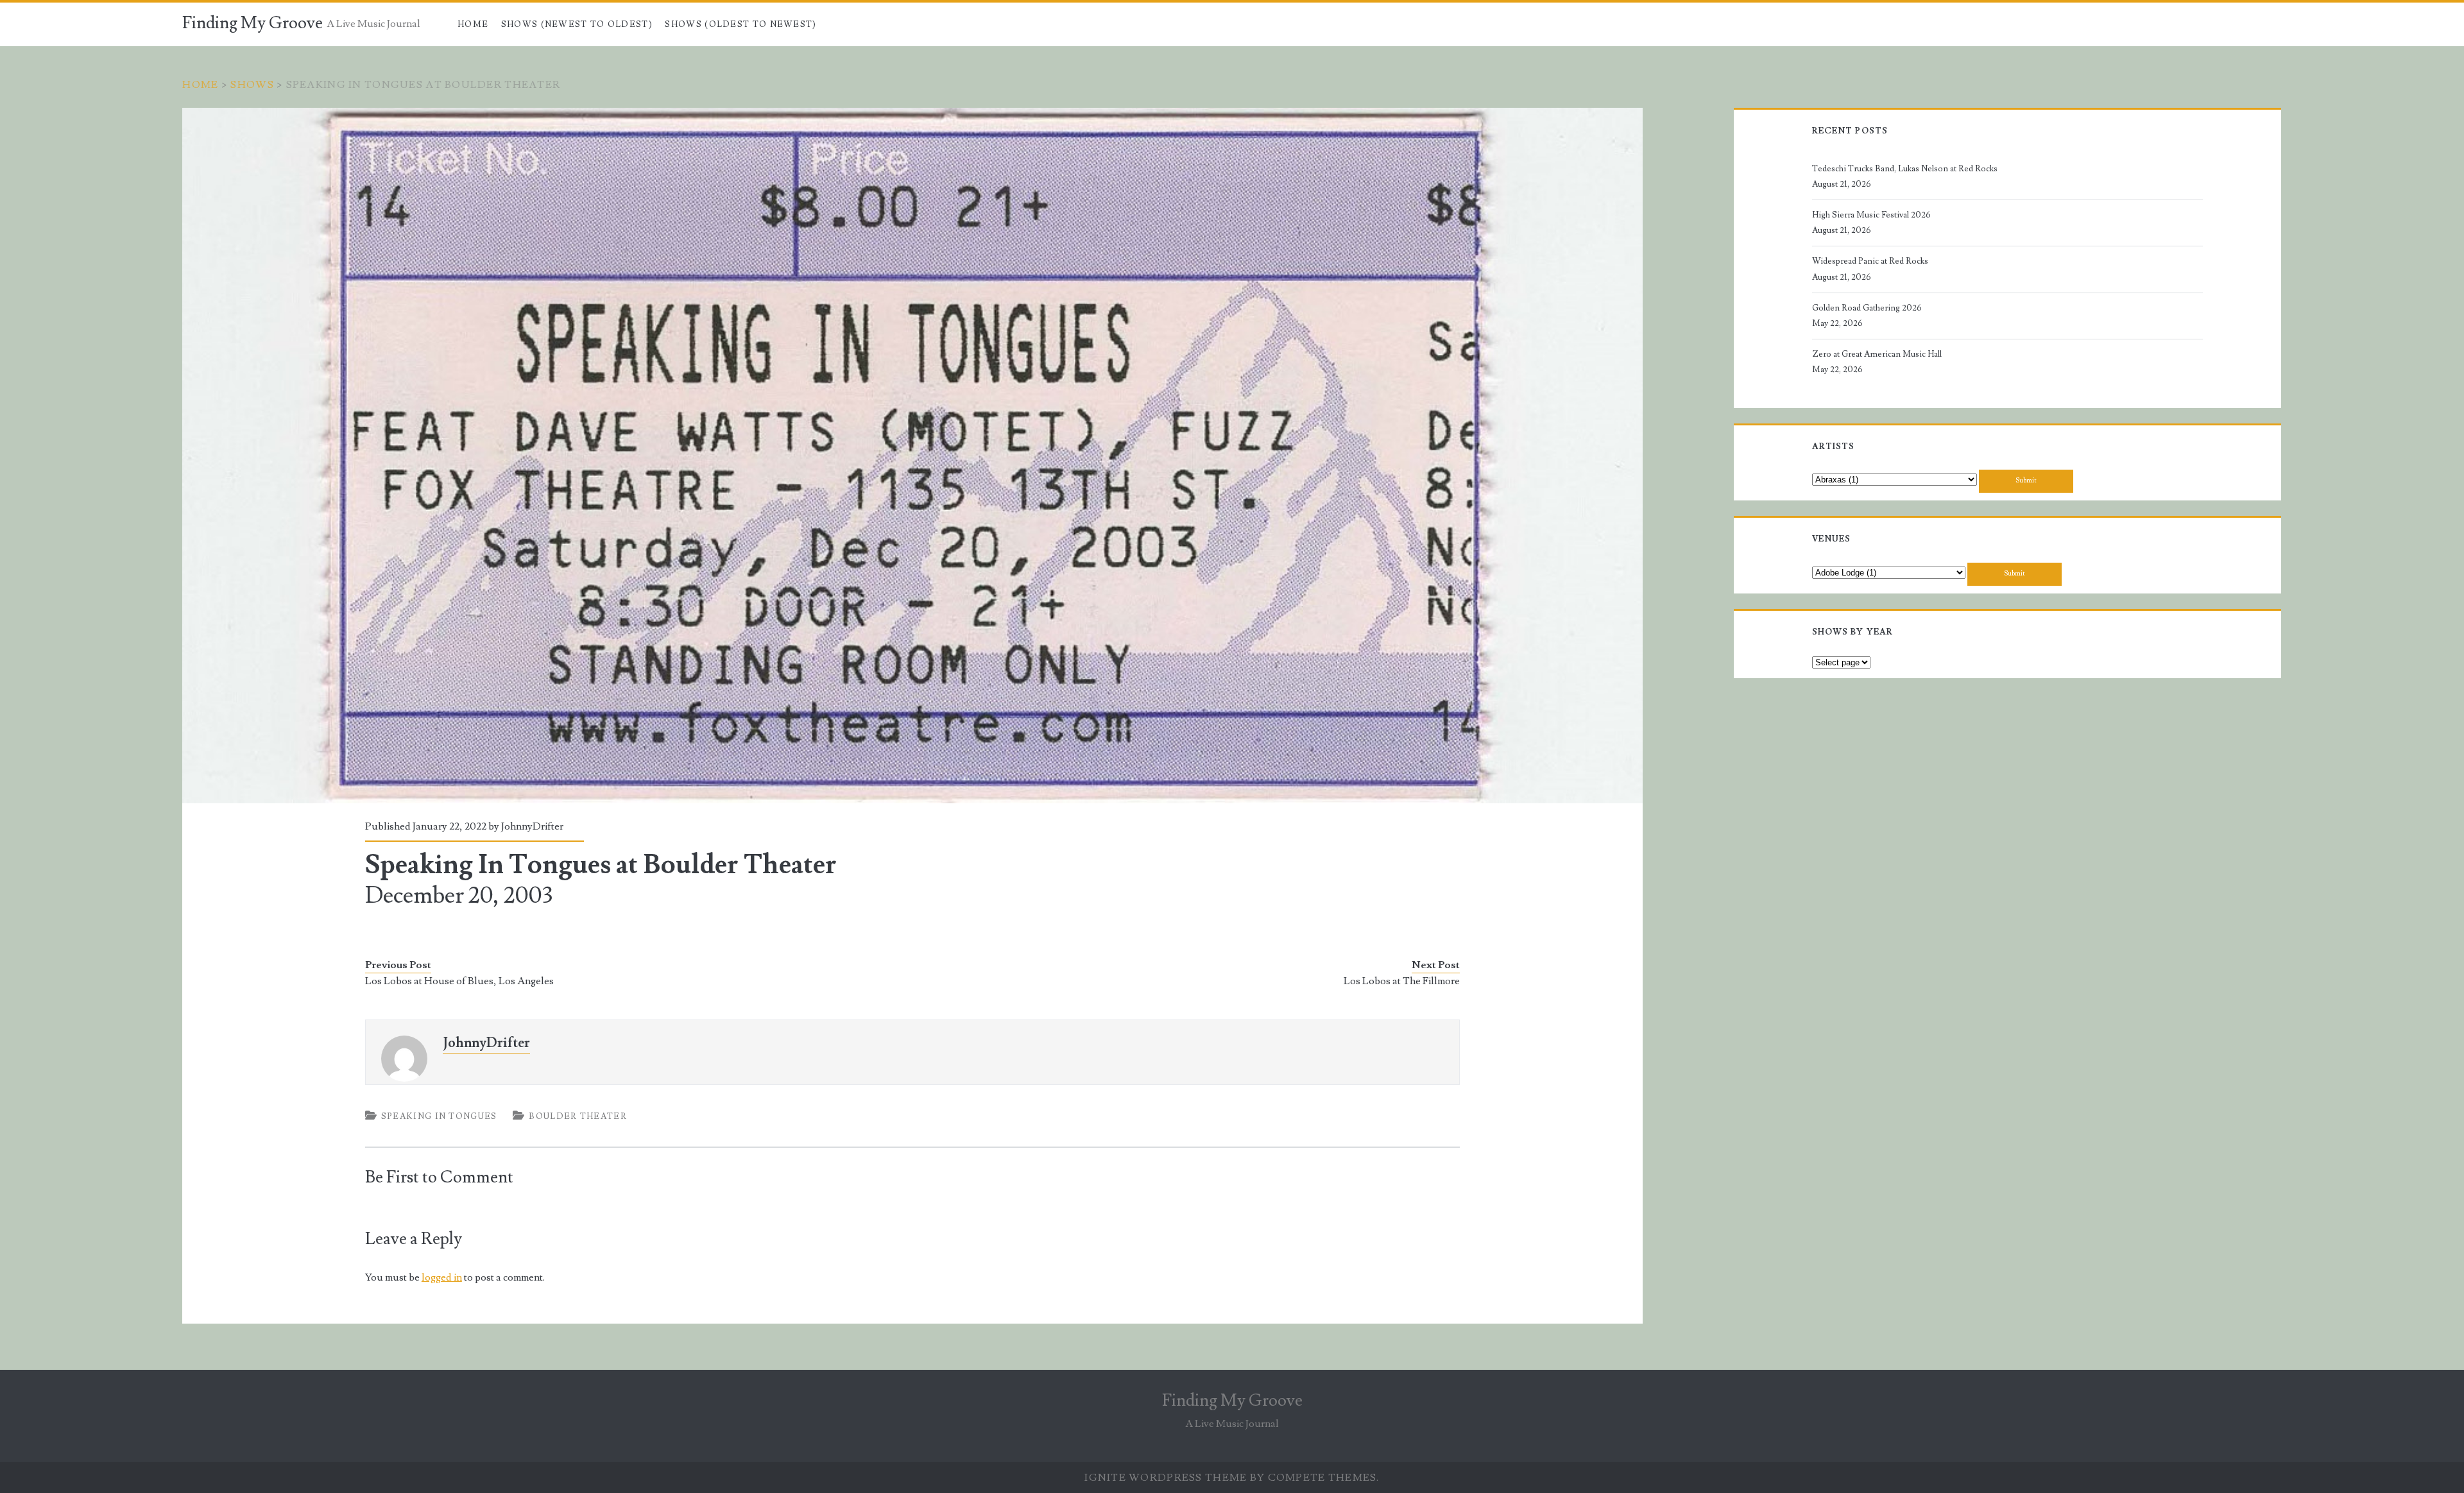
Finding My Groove (252, 23)
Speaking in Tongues (439, 1116)
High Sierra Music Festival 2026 (1871, 215)
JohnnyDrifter (532, 826)
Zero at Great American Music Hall (1877, 354)
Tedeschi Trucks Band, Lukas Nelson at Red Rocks (1905, 169)
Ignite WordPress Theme (1166, 1478)
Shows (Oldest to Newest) (740, 24)
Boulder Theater (578, 1116)
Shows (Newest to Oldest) (577, 24)
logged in (442, 1277)
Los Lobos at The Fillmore (1402, 981)
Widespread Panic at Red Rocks (1870, 261)
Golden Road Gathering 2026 (1867, 308)
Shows (252, 85)
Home (473, 24)
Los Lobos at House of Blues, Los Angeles (459, 981)
